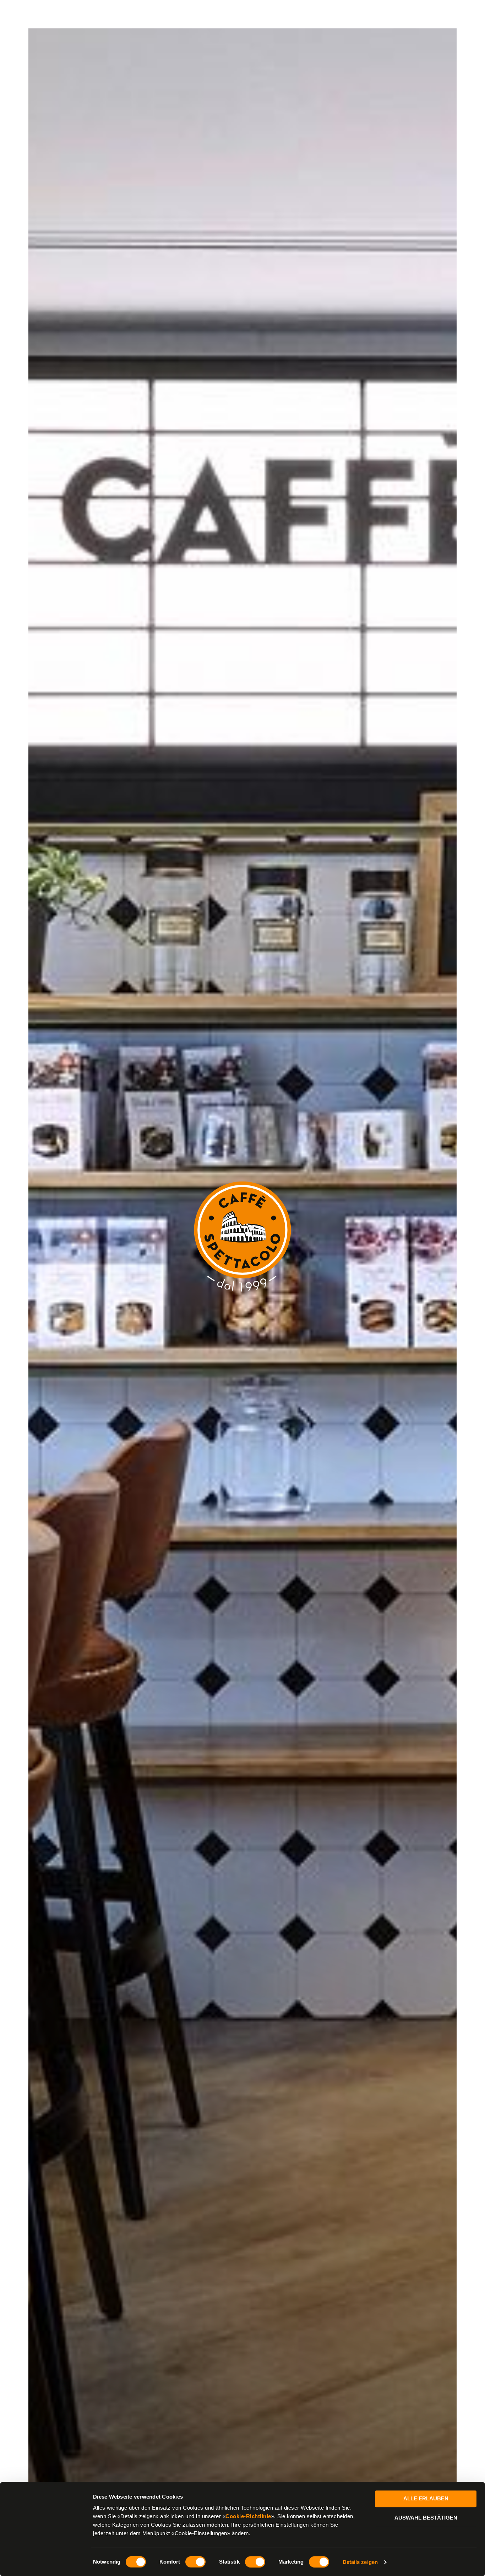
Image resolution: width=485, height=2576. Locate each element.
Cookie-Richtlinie (248, 2516)
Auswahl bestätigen (426, 2518)
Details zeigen (360, 2562)
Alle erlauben (426, 2498)
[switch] (195, 2562)
